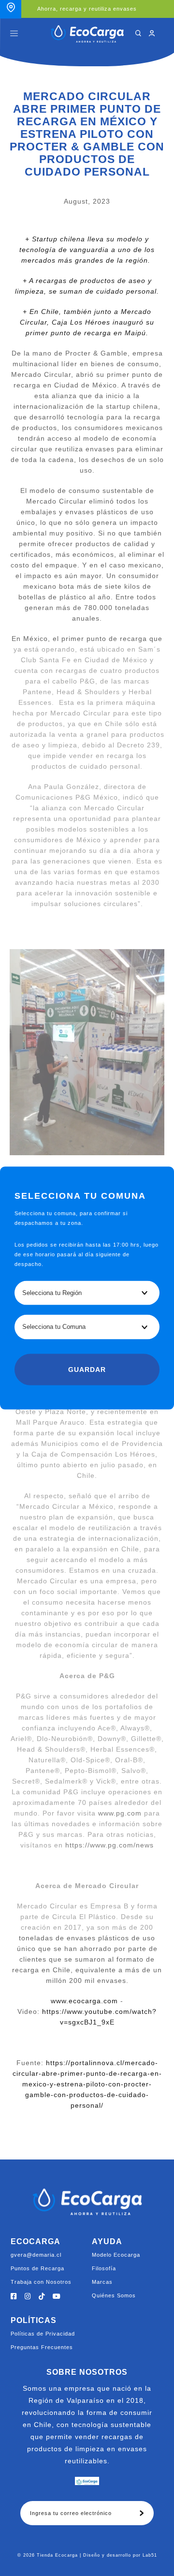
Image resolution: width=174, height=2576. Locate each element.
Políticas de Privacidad (43, 2334)
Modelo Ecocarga (116, 2255)
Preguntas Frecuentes (42, 2347)
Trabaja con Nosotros (41, 2282)
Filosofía (104, 2268)
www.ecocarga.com (84, 2001)
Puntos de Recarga (37, 2268)
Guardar (87, 1370)
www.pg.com (120, 1813)
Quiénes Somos (114, 2295)
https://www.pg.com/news (109, 1845)
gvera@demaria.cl (36, 2255)
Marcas (102, 2282)
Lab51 (150, 2555)
